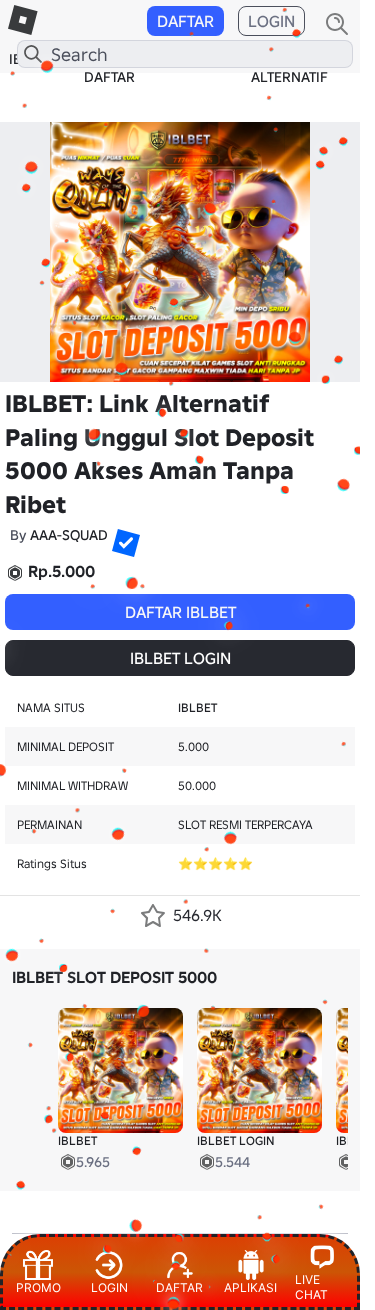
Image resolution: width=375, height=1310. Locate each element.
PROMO (38, 1287)
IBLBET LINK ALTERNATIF (289, 68)
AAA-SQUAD (69, 535)
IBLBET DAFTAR (109, 68)
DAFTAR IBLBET (180, 612)
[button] (118, 535)
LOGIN (271, 21)
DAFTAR (185, 21)
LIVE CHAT (311, 1287)
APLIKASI (250, 1287)
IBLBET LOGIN (180, 658)
